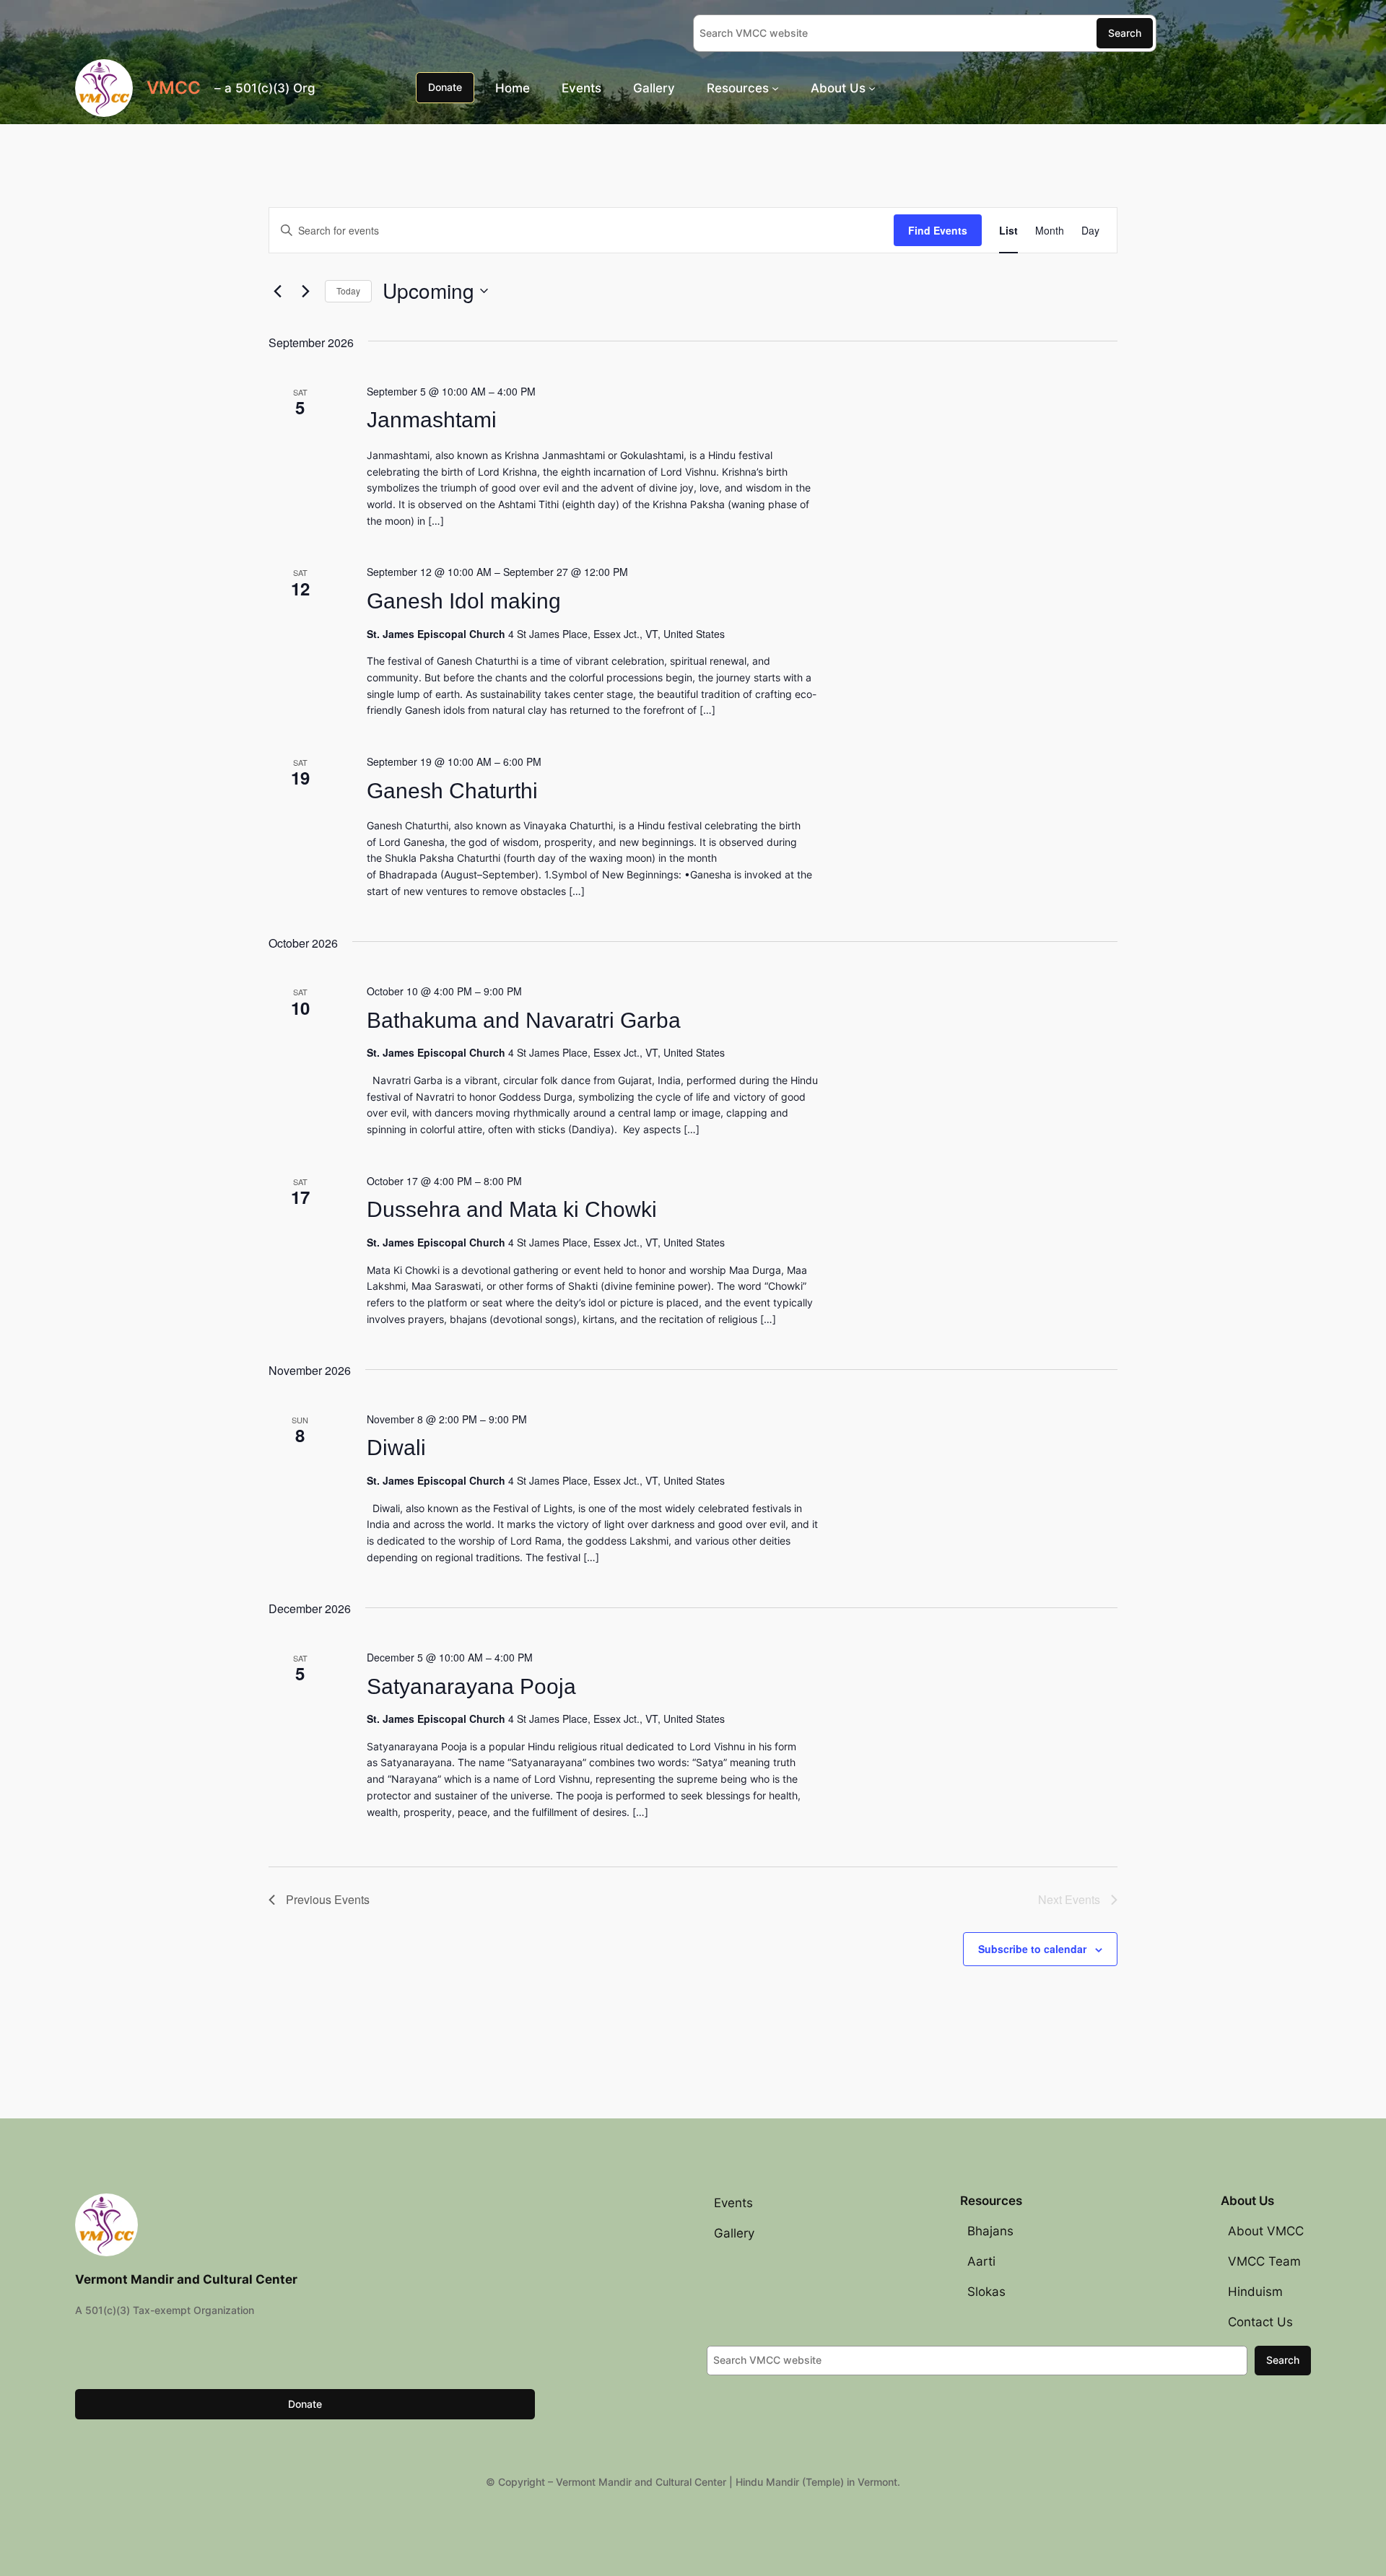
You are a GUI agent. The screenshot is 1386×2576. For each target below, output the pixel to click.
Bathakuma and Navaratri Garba (524, 1020)
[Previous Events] (277, 291)
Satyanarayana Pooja (471, 1686)
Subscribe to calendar (1032, 1949)
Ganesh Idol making (464, 601)
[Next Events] (305, 291)
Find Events (938, 230)
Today (348, 291)
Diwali (396, 1448)
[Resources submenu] (775, 87)
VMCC (174, 88)
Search (1125, 33)
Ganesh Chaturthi (452, 791)
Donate (445, 87)
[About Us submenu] (872, 87)
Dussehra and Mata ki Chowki (512, 1209)
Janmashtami (432, 420)
